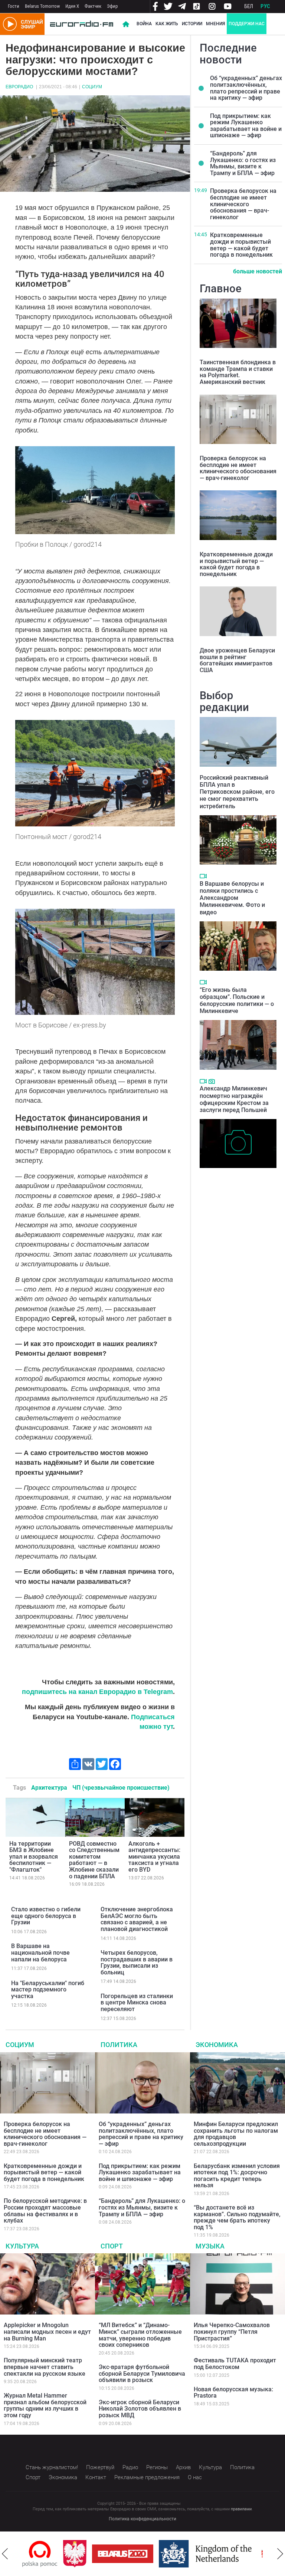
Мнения (215, 24)
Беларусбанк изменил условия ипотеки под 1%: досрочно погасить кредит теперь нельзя (237, 2176)
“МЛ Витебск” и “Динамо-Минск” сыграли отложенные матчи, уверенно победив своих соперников (140, 2335)
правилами (241, 2509)
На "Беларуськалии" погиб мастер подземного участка (48, 1990)
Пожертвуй (100, 2467)
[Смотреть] (203, 876)
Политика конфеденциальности (142, 2519)
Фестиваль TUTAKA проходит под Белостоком (235, 2364)
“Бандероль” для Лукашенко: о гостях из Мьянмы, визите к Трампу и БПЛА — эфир (243, 163)
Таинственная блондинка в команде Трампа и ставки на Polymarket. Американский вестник (238, 372)
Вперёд (280, 2554)
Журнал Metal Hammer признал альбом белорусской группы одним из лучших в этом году (45, 2405)
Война (144, 24)
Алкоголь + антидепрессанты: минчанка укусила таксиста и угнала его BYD (154, 1857)
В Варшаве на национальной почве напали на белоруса (40, 1952)
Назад (5, 2554)
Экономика (217, 2045)
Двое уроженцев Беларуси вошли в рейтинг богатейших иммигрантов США (237, 660)
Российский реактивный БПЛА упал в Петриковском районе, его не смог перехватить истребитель (237, 792)
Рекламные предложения (147, 2477)
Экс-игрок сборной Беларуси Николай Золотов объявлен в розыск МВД (140, 2409)
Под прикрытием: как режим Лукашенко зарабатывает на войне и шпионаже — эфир (246, 126)
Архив (183, 2467)
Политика (119, 2045)
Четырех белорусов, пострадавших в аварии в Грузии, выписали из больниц (137, 1963)
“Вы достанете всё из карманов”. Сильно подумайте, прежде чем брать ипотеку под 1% (237, 2217)
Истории (192, 24)
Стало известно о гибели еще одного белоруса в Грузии (46, 1916)
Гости (14, 6)
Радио (130, 2467)
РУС (265, 6)
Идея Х (72, 6)
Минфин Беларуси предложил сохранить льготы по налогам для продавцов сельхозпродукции (236, 2134)
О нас (195, 2477)
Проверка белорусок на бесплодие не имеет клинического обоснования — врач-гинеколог (243, 204)
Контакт (96, 2477)
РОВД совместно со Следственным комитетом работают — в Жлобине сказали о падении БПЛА (94, 1860)
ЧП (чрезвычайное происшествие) (121, 1788)
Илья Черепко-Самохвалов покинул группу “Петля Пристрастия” (232, 2332)
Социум (92, 87)
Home (126, 24)
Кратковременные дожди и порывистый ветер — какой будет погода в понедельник (241, 245)
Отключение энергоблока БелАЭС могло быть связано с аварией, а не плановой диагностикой (137, 1919)
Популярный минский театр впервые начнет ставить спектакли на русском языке (45, 2367)
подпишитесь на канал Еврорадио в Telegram (97, 1692)
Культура (22, 2246)
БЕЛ (249, 6)
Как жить (167, 24)
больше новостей (258, 271)
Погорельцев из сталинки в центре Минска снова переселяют (137, 2003)
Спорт (112, 2246)
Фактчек (93, 6)
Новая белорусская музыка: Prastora (233, 2393)
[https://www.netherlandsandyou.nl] (166, 2554)
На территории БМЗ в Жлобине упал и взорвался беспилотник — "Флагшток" (34, 1857)
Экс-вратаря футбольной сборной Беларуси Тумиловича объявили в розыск (142, 2373)
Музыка (210, 2246)
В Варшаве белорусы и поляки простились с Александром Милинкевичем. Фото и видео (232, 898)
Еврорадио (19, 87)
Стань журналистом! (52, 2467)
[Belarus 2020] (82, 2554)
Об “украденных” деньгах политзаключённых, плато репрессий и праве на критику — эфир (246, 88)
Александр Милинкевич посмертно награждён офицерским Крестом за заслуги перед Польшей (234, 1099)
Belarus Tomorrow (42, 6)
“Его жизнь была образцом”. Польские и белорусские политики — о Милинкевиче (237, 1001)
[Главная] (82, 24)
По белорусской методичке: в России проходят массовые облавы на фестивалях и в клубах (45, 2211)
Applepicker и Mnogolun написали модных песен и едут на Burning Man (47, 2332)
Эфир (112, 6)
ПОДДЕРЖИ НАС (247, 24)
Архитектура (49, 1788)
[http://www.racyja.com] (226, 2554)
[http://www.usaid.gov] (253, 2554)
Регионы (157, 2467)
